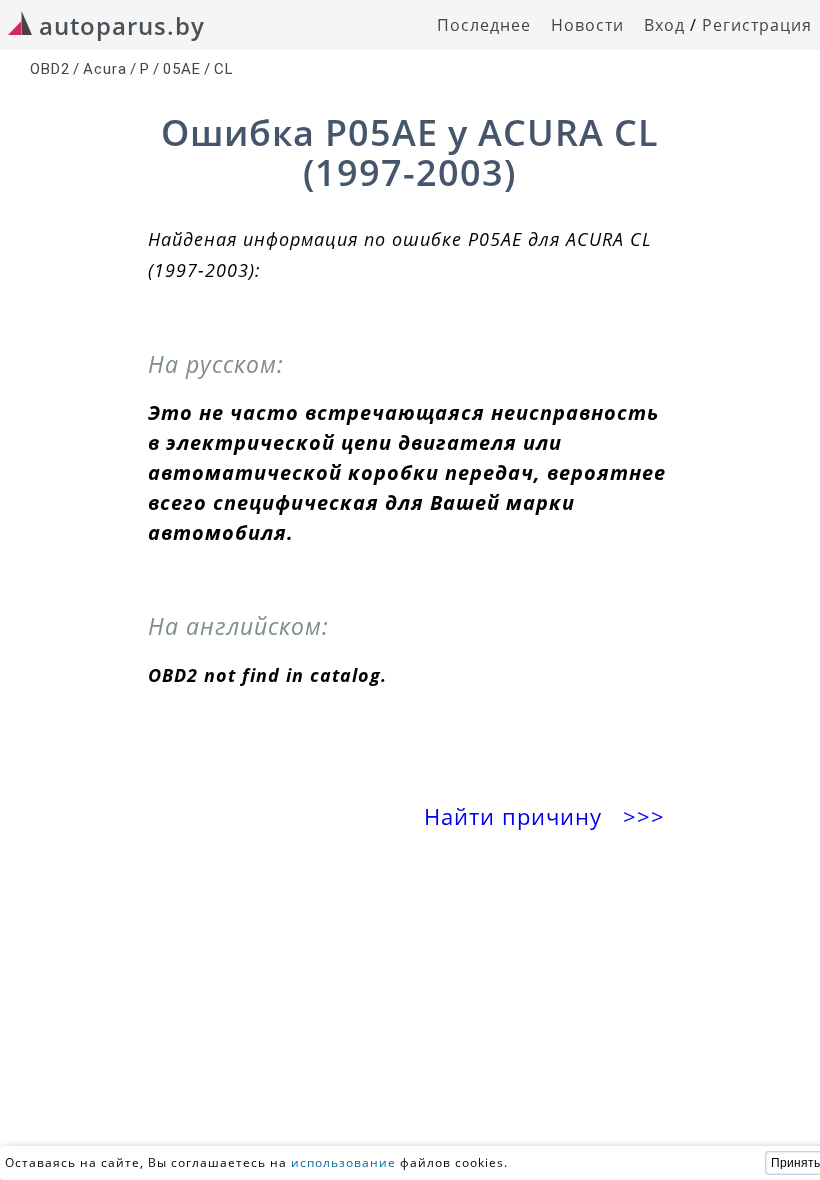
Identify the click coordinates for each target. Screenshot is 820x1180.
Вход (664, 25)
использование (343, 1162)
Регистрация (757, 25)
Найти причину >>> (548, 816)
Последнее (484, 25)
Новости (587, 25)
